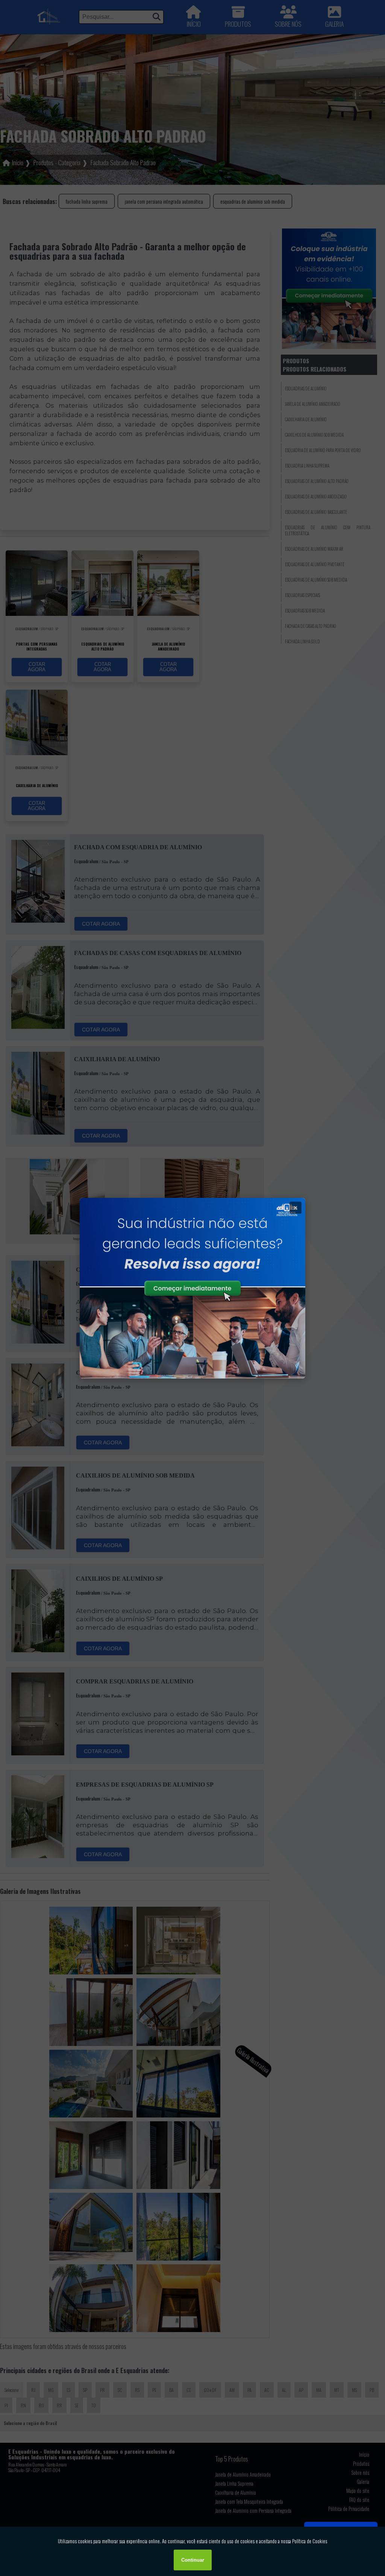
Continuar (193, 2560)
